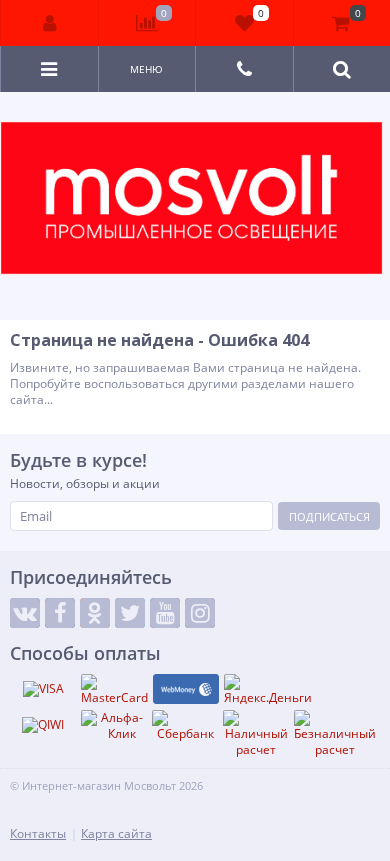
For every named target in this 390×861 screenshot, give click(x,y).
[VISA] (43, 689)
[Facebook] (60, 613)
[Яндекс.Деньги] (268, 690)
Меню (146, 69)
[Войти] (50, 23)
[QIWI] (43, 725)
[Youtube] (165, 613)
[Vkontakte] (25, 613)
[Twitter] (130, 613)
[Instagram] (200, 613)
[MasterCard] (114, 690)
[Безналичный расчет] (335, 733)
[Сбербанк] (185, 726)
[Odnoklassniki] (95, 613)
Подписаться (329, 516)
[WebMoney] (186, 689)
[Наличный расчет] (256, 733)
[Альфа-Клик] (114, 725)
